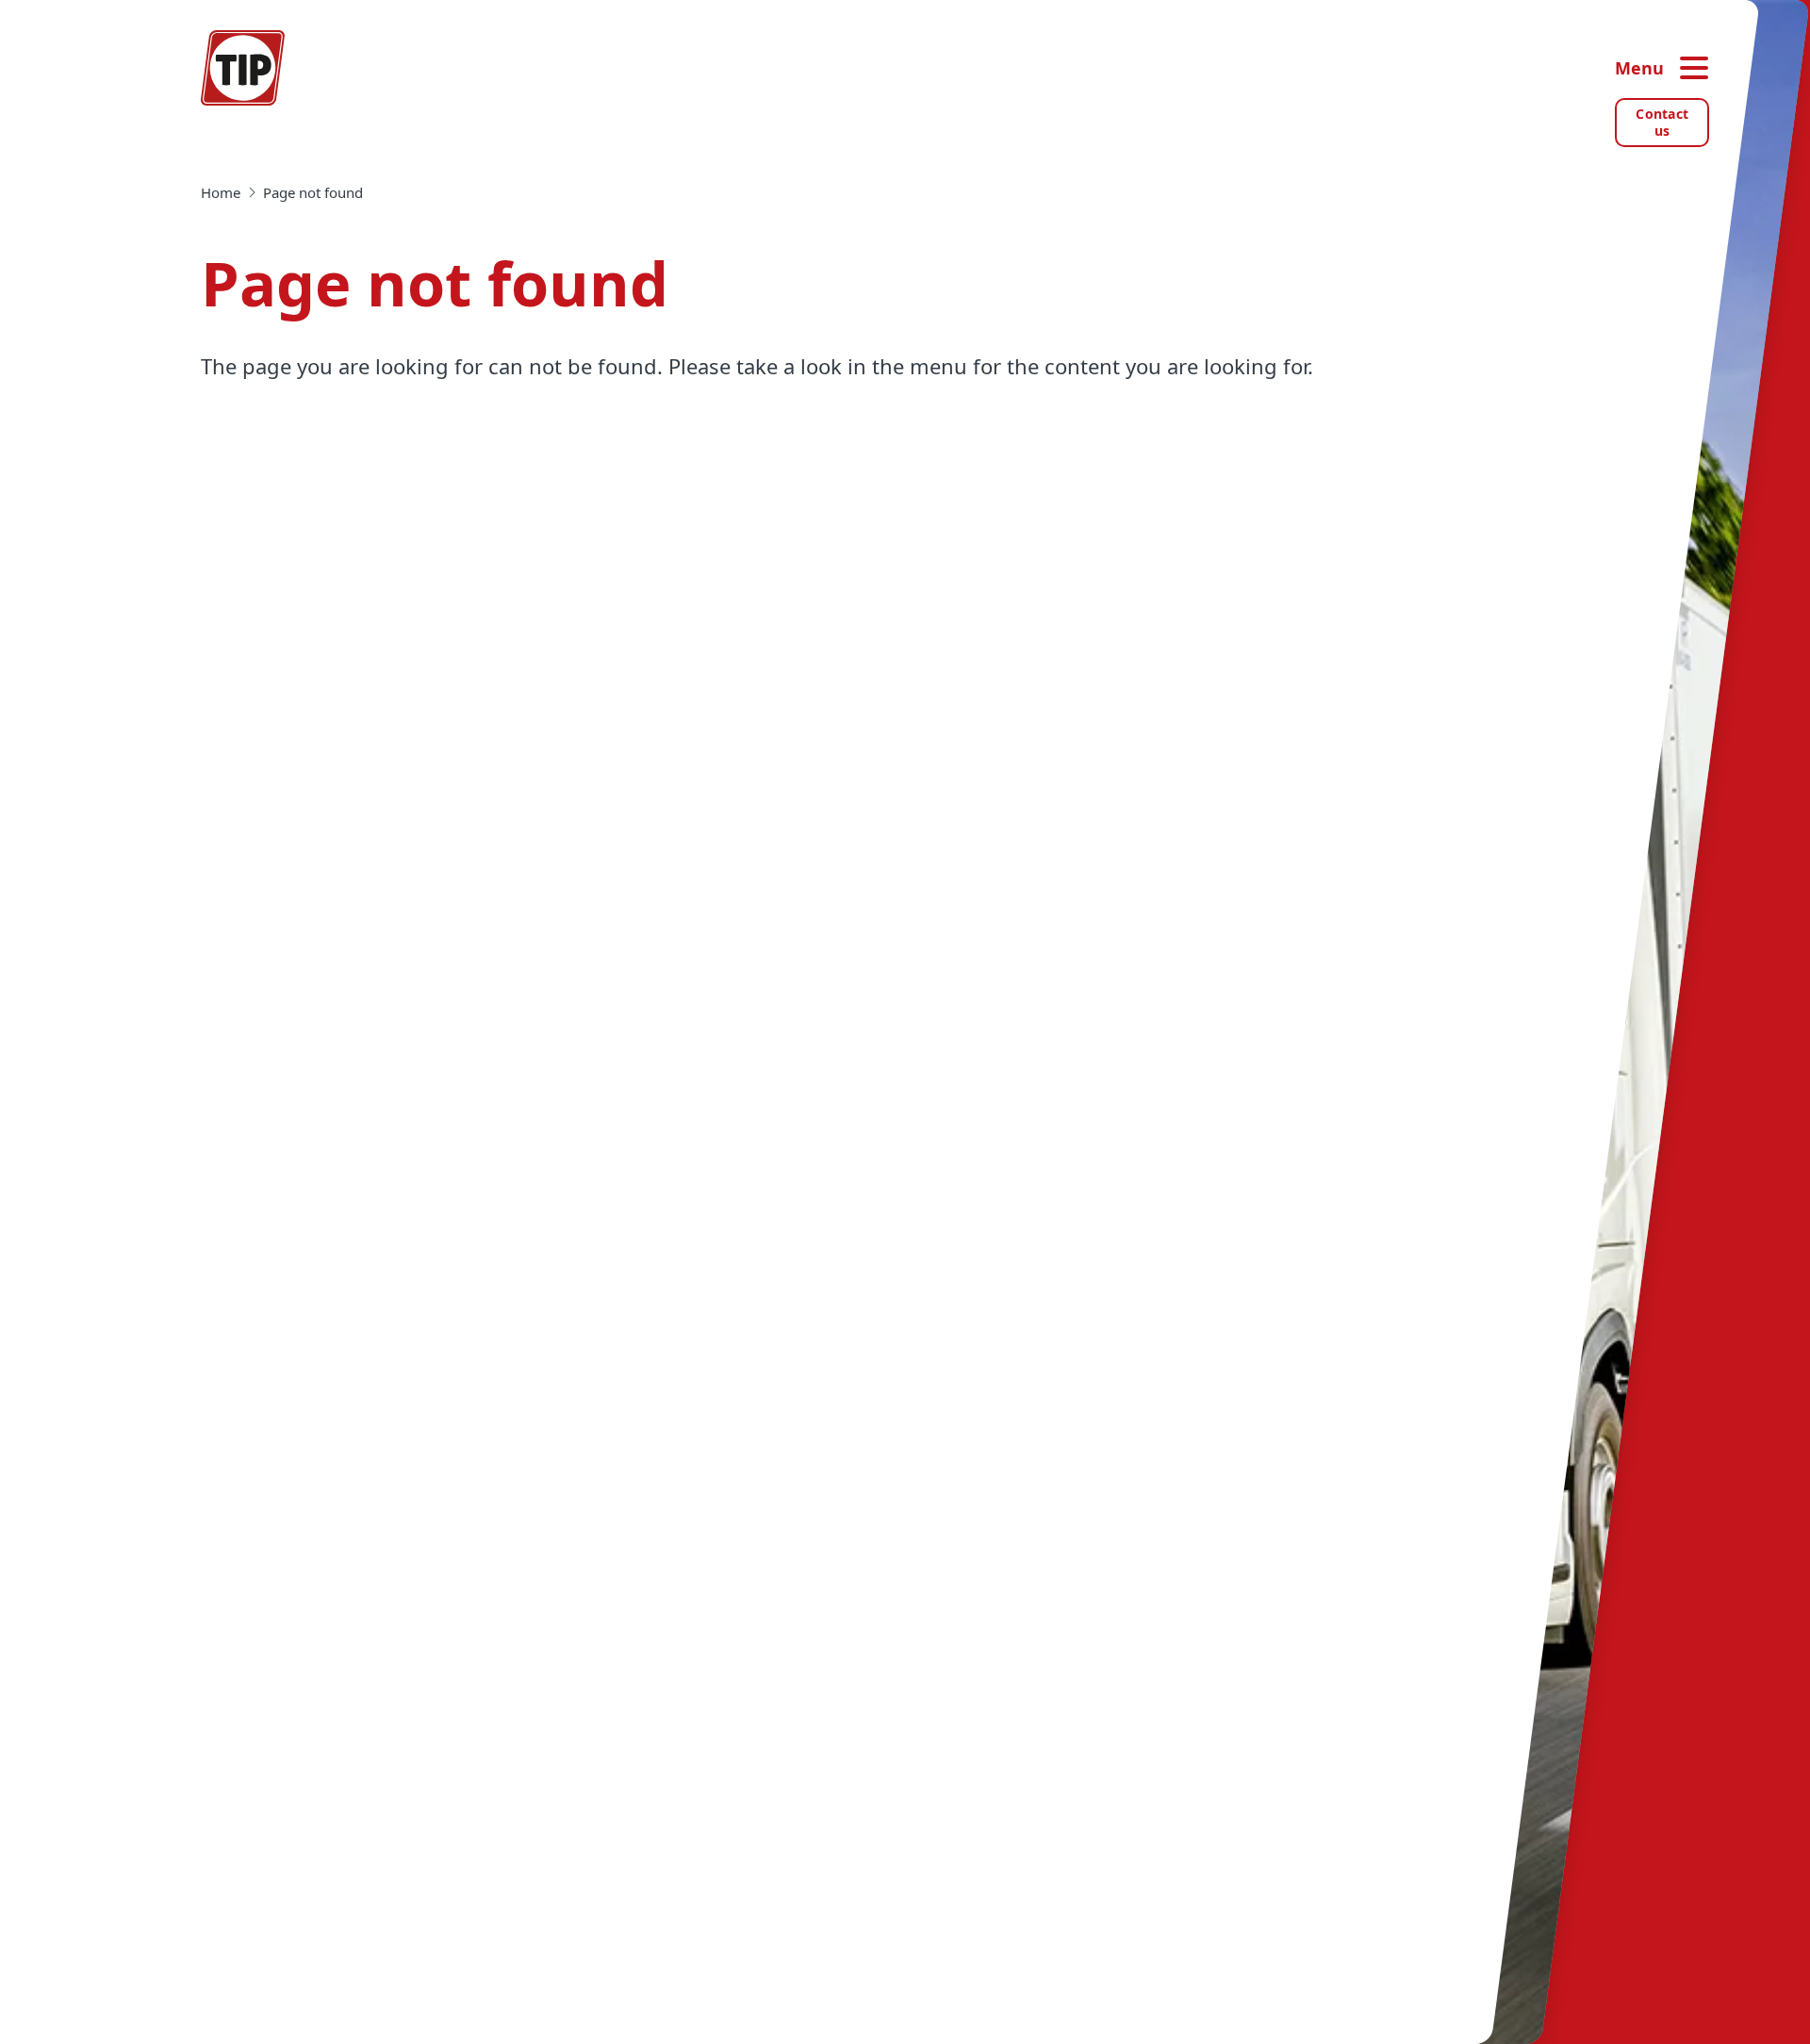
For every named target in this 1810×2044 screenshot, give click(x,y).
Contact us (1662, 122)
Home (221, 192)
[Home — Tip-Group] (243, 68)
